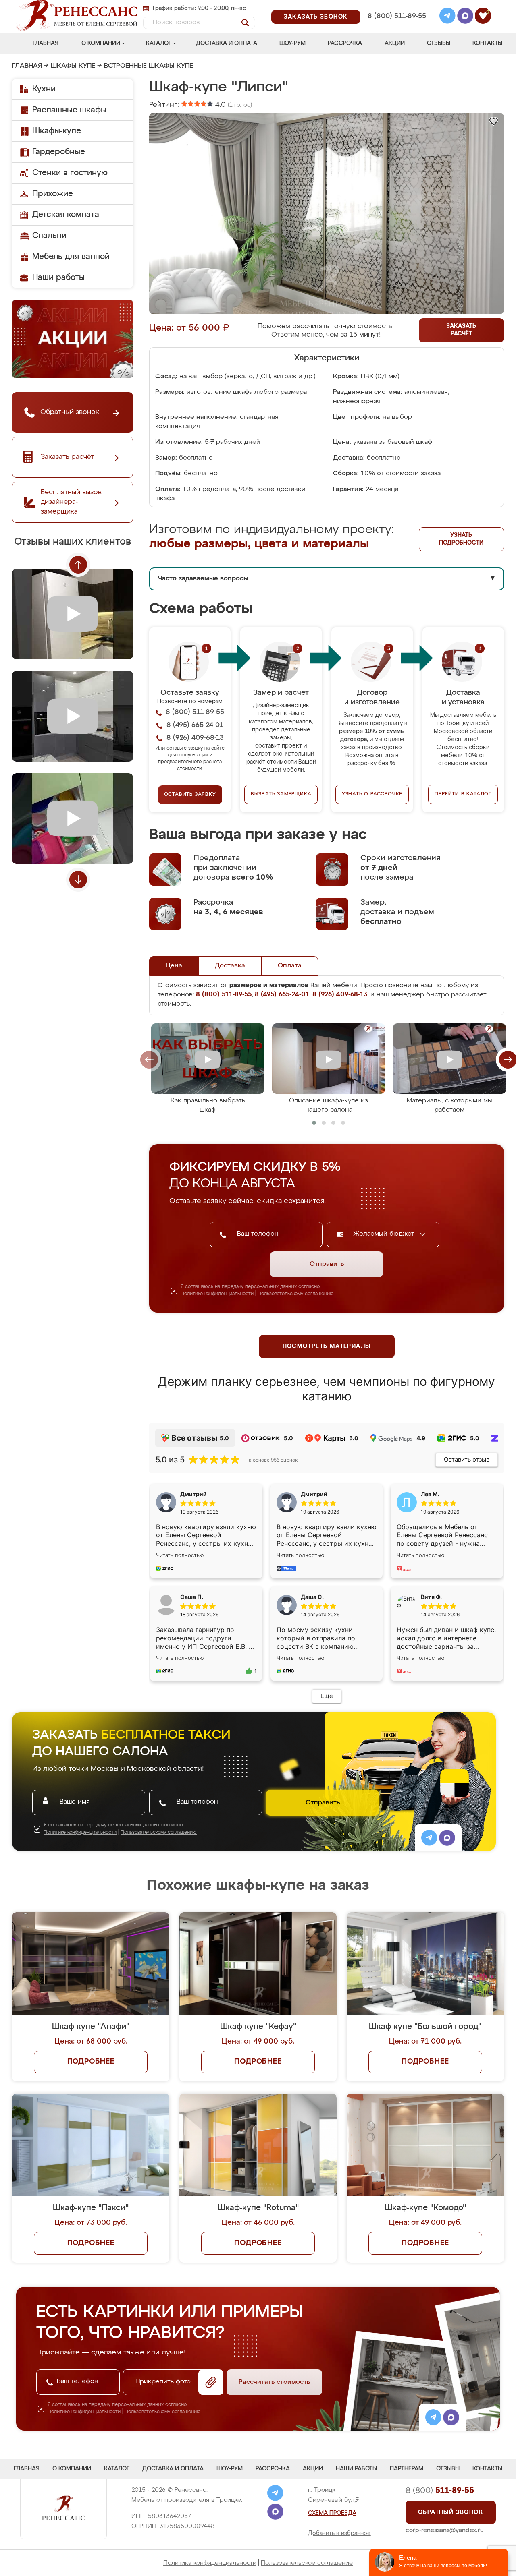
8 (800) (440, 2491)
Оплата (290, 966)
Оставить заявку (190, 795)
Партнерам (407, 2469)
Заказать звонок (316, 17)
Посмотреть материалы (327, 1346)
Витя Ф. (431, 1597)
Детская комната (66, 215)
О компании (101, 43)
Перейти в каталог (463, 794)
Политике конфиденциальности (217, 1294)
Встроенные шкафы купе (149, 66)
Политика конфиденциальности (210, 2563)
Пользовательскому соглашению (296, 1294)
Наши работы (58, 277)
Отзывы (439, 43)
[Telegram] (447, 17)
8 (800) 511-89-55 (397, 16)
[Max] (465, 17)
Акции (395, 43)
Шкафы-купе (73, 66)
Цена (174, 966)
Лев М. (430, 1494)
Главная (46, 43)
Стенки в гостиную (70, 173)
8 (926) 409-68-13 (396, 27)
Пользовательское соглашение (307, 2563)
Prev (78, 565)
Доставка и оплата (227, 43)
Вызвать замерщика (281, 794)
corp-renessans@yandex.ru (445, 2530)
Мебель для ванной (71, 257)
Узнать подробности (461, 539)
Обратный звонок (451, 2512)
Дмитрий (314, 1494)
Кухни (44, 89)
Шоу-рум (292, 43)
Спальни (49, 236)
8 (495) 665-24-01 (396, 6)
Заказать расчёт (461, 330)
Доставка (230, 966)
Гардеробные (59, 152)
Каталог (159, 43)
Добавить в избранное (339, 2533)
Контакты (487, 43)
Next (78, 880)
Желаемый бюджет (385, 1234)
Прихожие (53, 194)
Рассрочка (345, 43)
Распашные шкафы (69, 110)
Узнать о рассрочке (372, 794)
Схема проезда (332, 2513)
